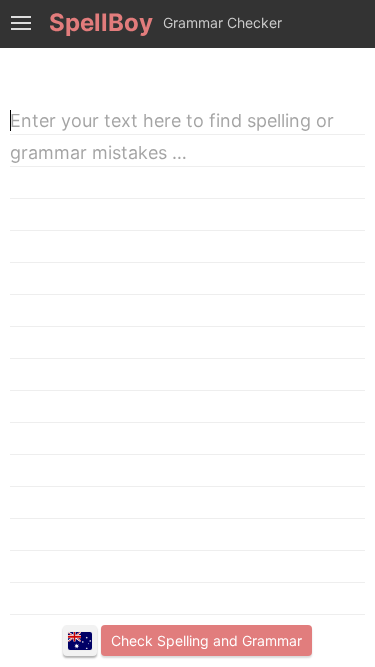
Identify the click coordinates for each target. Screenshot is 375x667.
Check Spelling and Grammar (206, 640)
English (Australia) (80, 641)
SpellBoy (101, 22)
